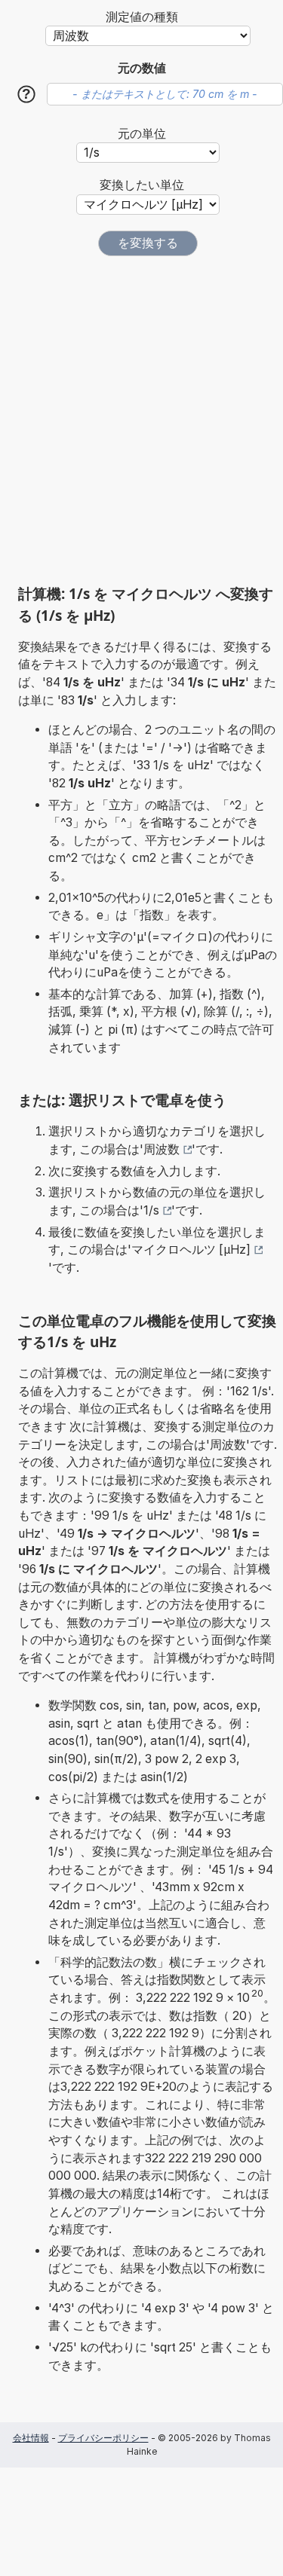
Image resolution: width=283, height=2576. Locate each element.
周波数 (161, 1149)
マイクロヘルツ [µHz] (191, 1250)
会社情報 (31, 2438)
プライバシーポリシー (103, 2438)
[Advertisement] (141, 420)
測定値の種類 (142, 17)
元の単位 (142, 134)
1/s (151, 1210)
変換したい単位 (142, 185)
